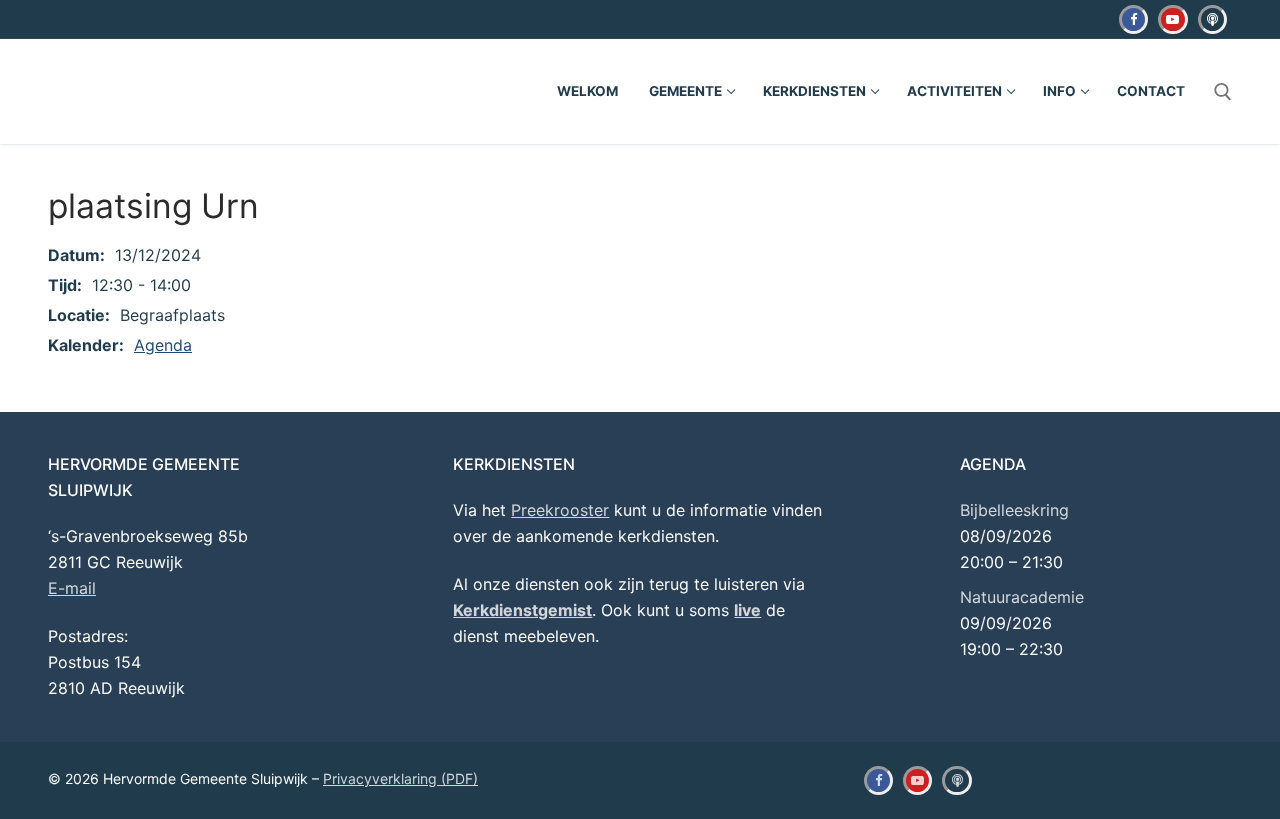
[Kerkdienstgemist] (1212, 19)
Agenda (163, 345)
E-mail (72, 588)
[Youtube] (1172, 19)
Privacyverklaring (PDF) (400, 778)
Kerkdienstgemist (522, 610)
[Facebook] (1133, 19)
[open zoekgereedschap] (1223, 92)
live (747, 610)
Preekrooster (560, 510)
